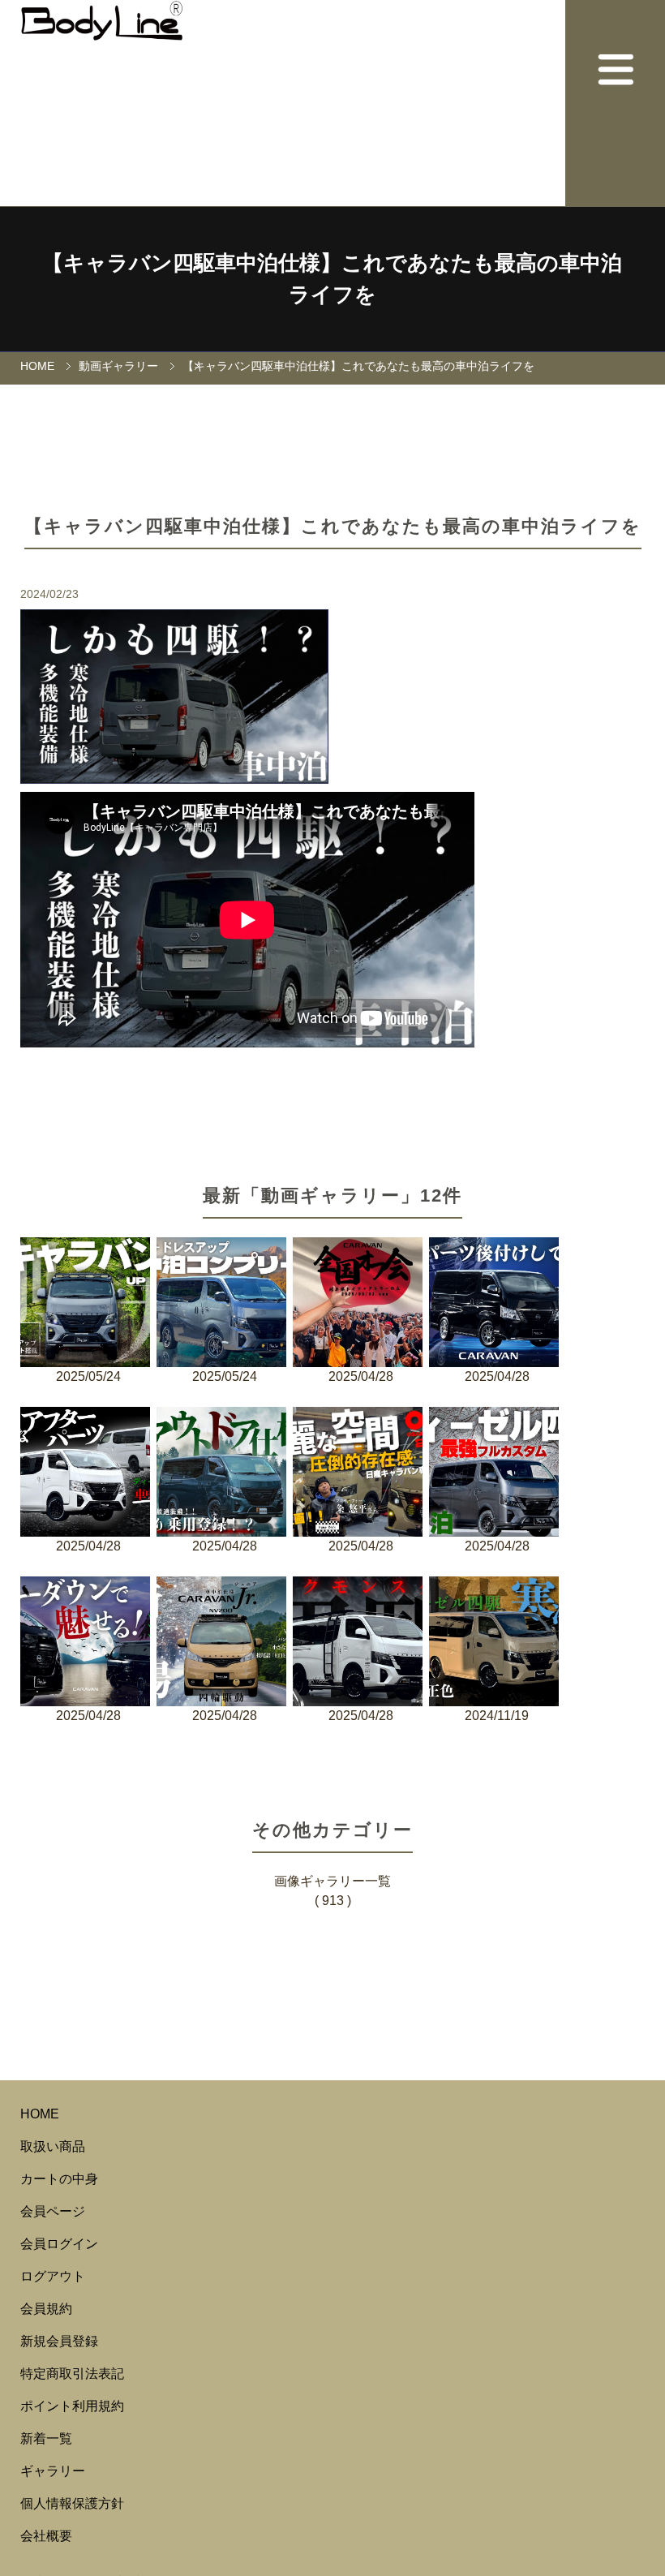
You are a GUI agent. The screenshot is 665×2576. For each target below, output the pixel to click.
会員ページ (53, 2211)
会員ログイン (59, 2244)
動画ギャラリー (118, 366)
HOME (37, 366)
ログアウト (53, 2276)
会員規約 (46, 2309)
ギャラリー (53, 2471)
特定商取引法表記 (72, 2374)
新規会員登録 (59, 2341)
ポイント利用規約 (72, 2406)
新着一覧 (46, 2438)
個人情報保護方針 (72, 2503)
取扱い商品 (53, 2146)
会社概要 (46, 2536)
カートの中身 (59, 2179)
